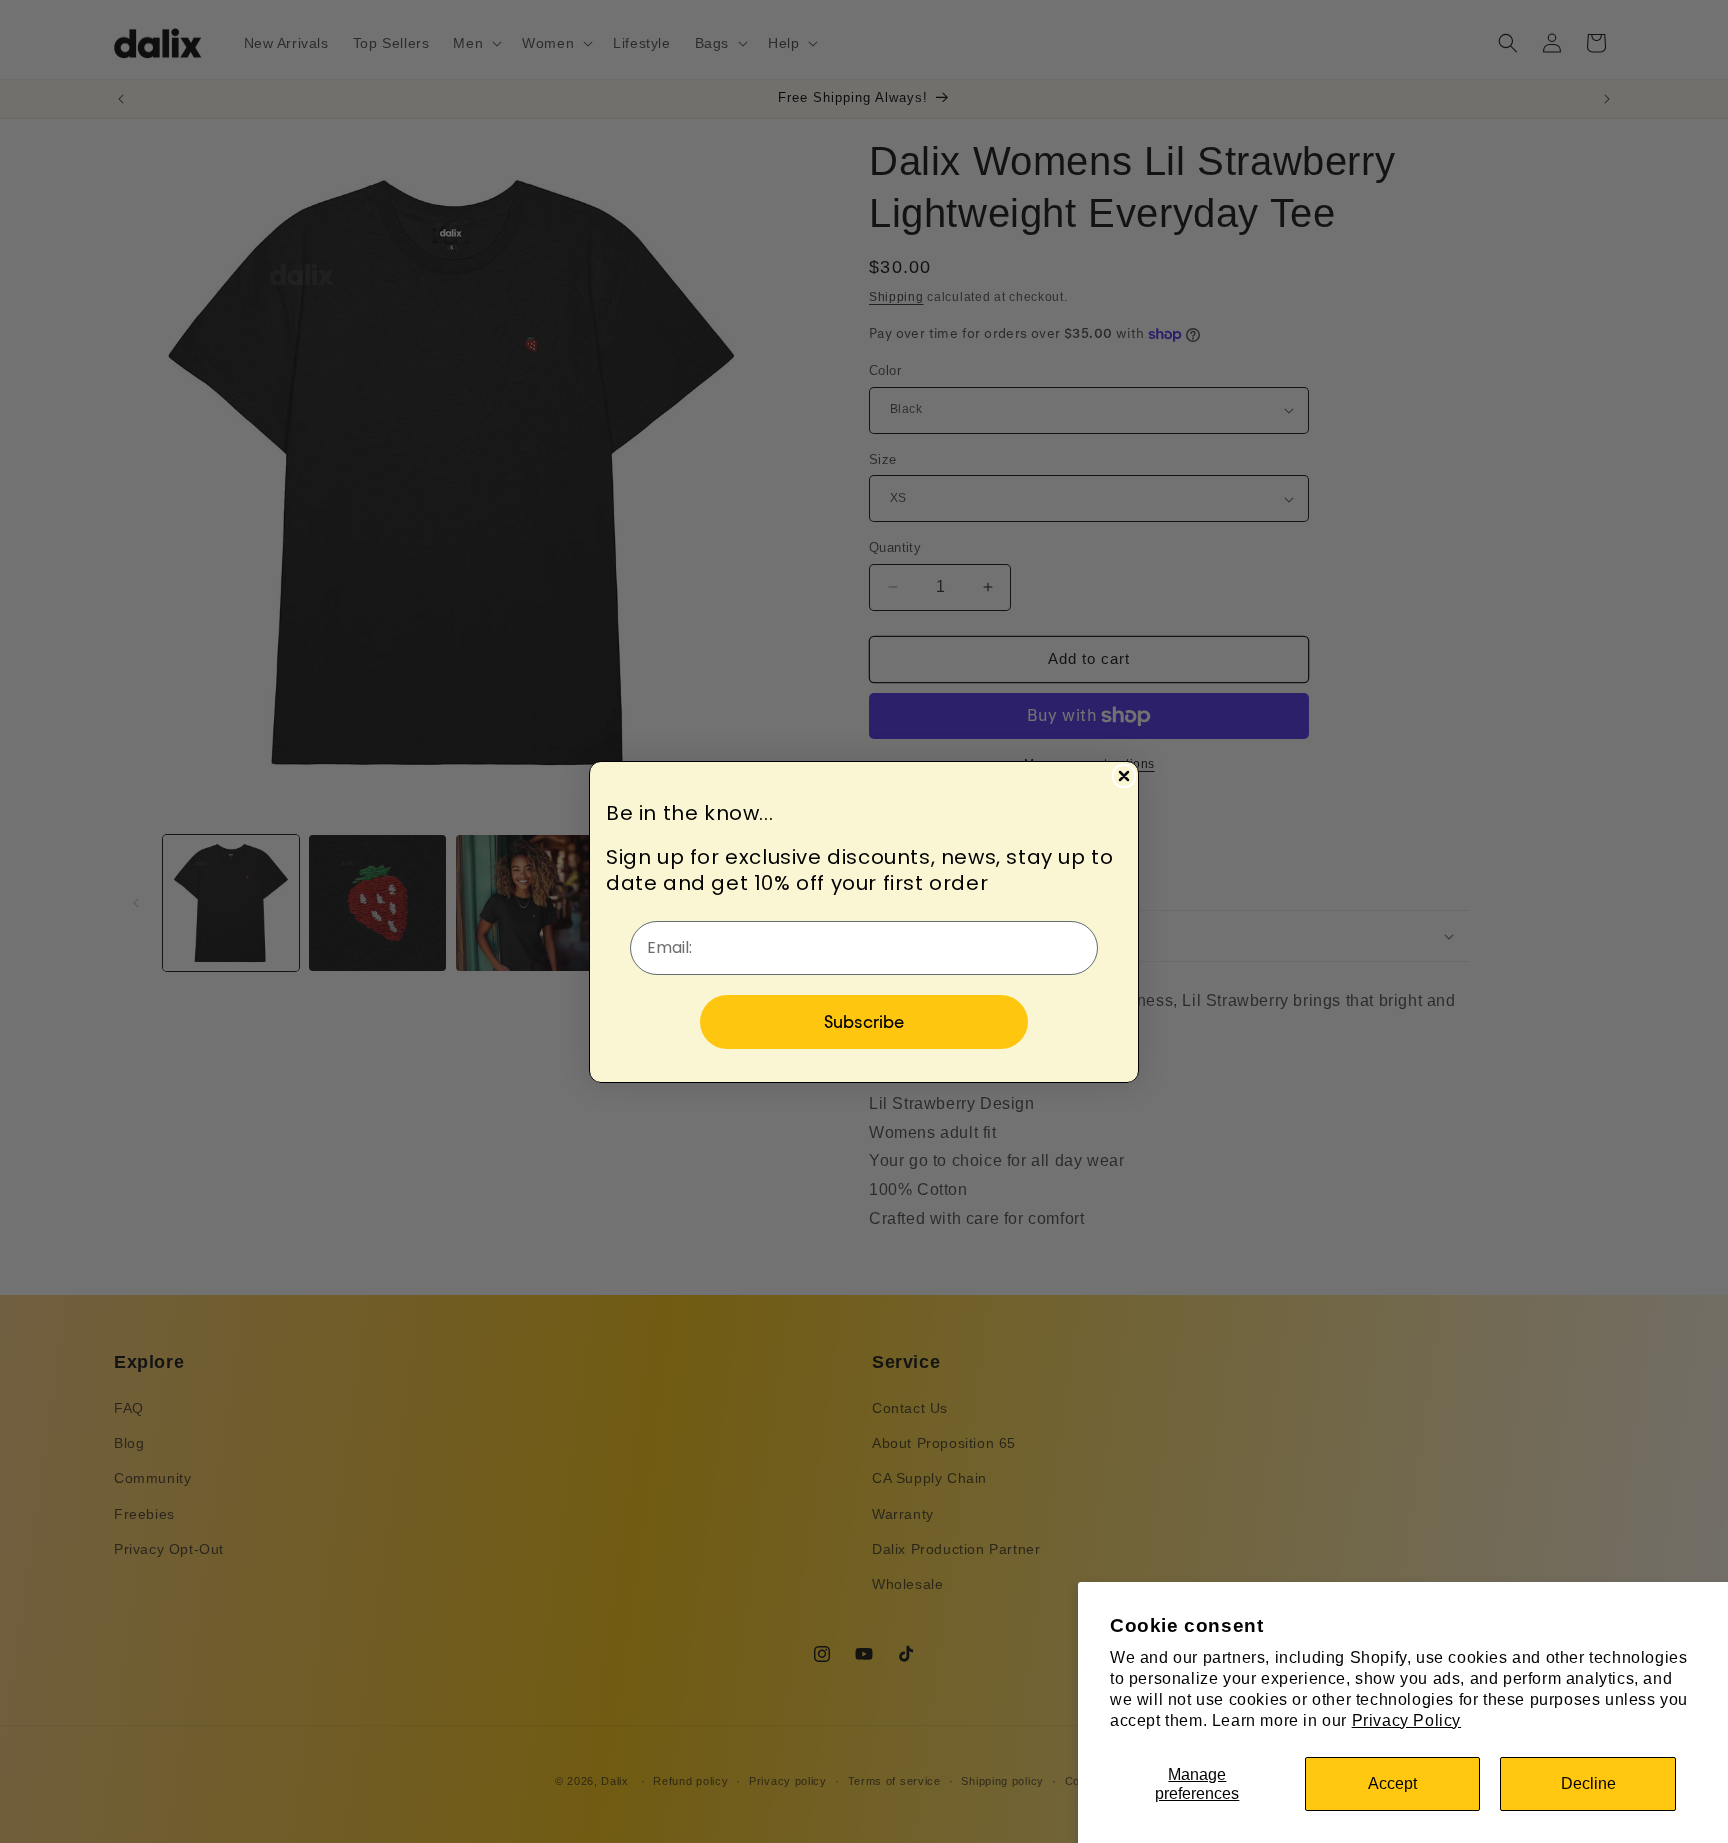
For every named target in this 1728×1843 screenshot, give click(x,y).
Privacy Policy (1406, 1720)
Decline (1588, 1783)
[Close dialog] (1124, 776)
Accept (1392, 1783)
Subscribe (864, 1021)
